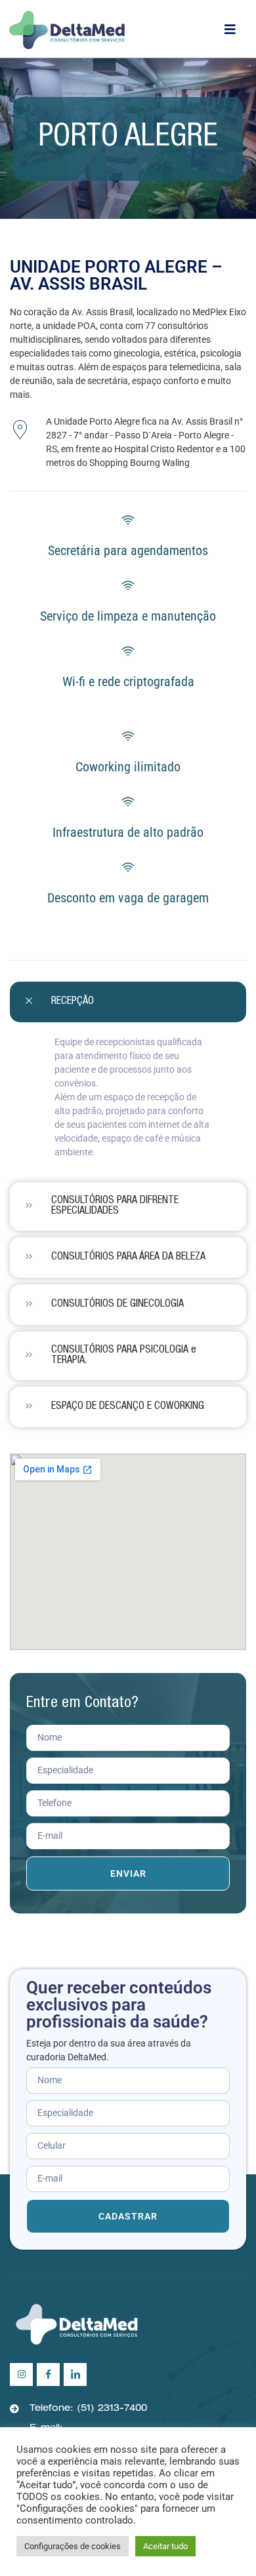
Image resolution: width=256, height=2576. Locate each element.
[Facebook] (48, 2374)
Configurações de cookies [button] (73, 2546)
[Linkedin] (75, 2374)
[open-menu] (235, 29)
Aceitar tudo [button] (165, 2546)
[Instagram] (21, 2374)
